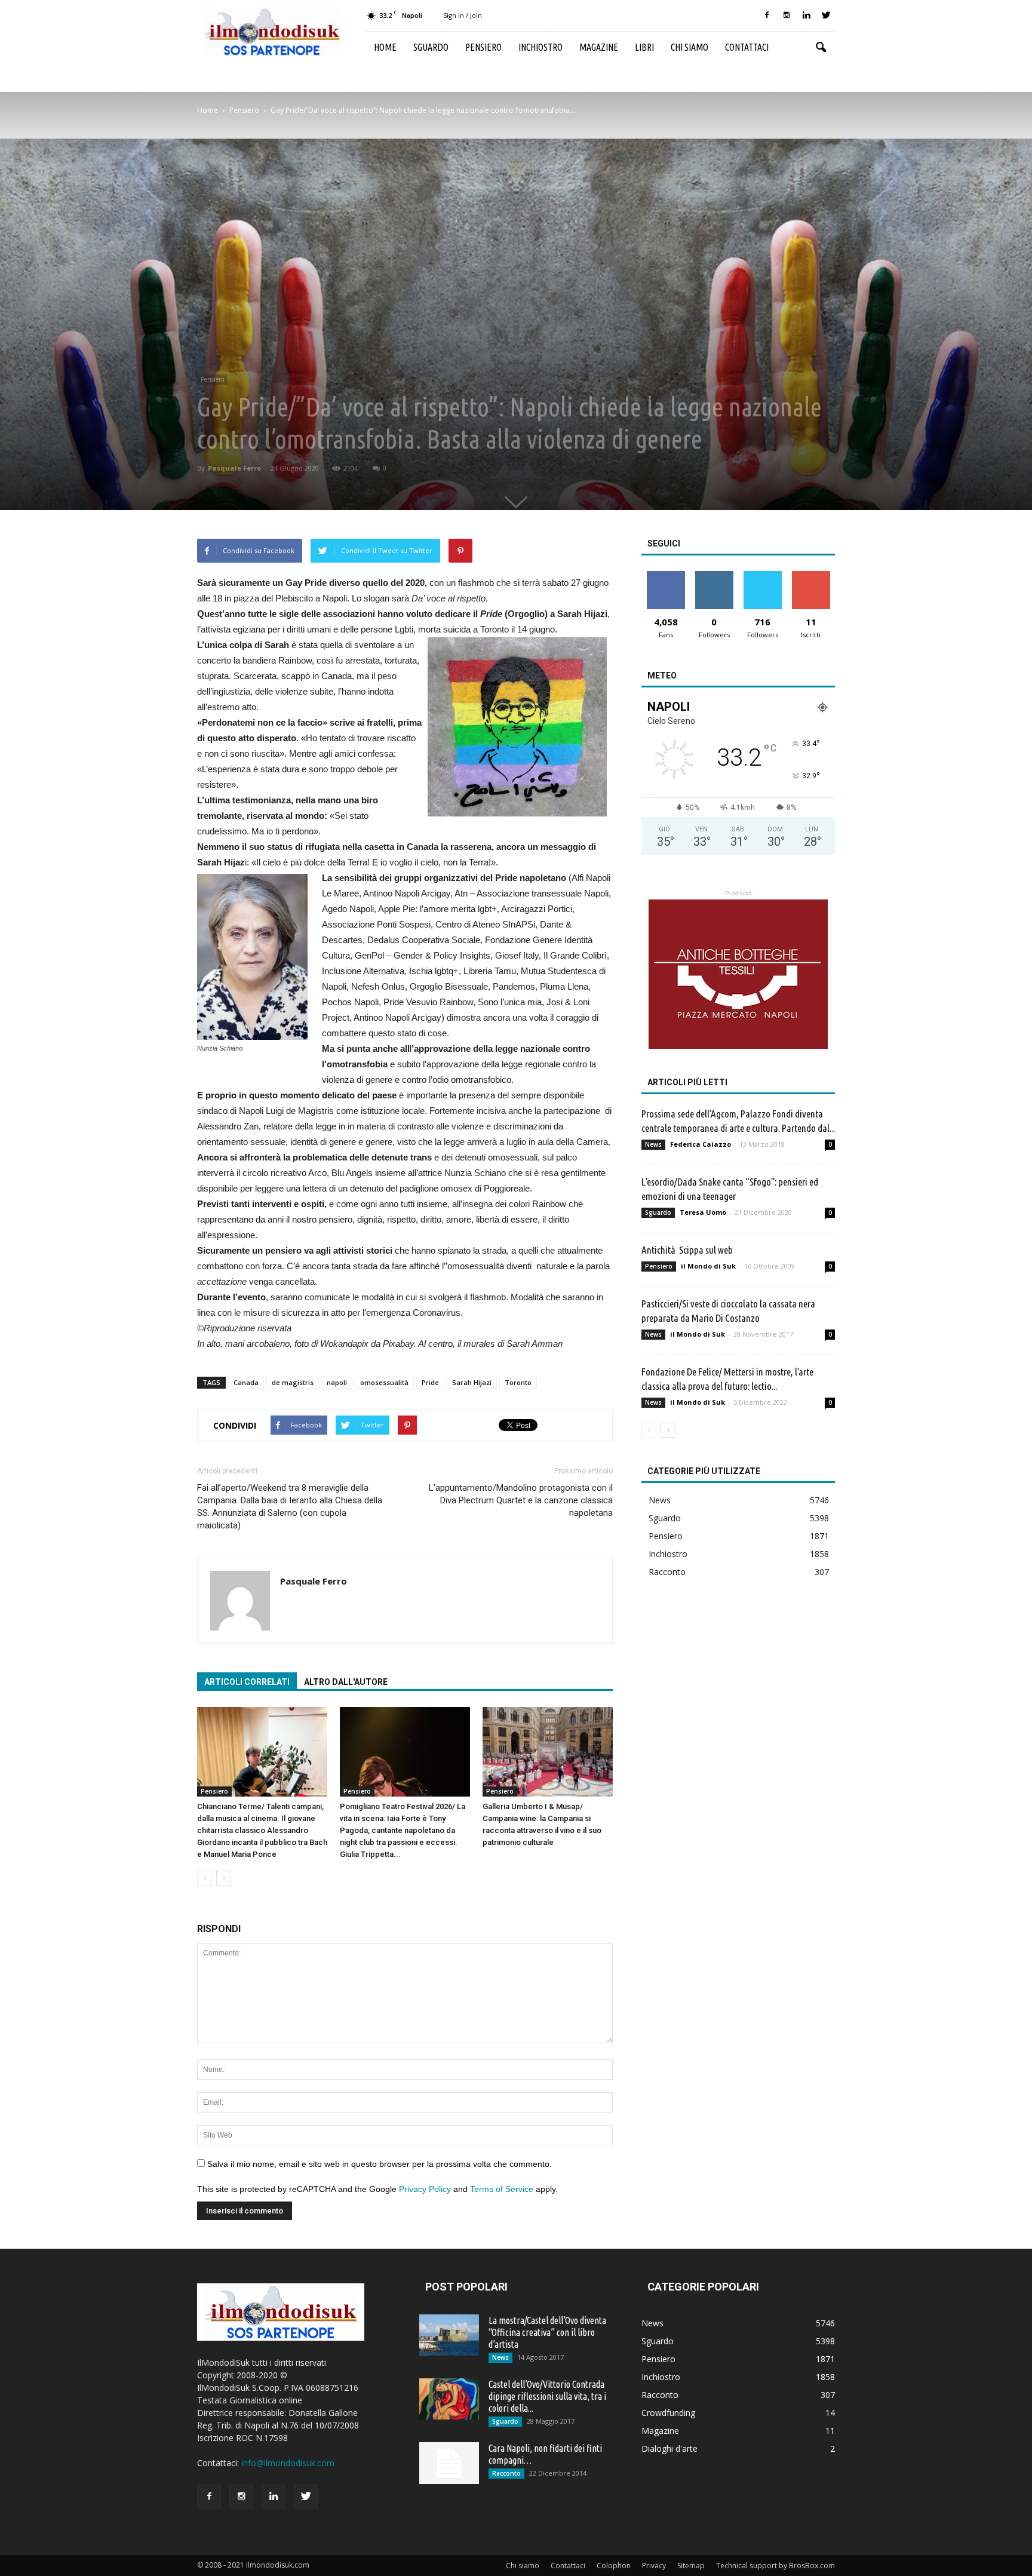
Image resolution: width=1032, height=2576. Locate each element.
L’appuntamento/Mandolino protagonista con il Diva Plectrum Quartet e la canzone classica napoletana (521, 1500)
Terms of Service (502, 2189)
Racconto (667, 1572)
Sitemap (691, 2566)
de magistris (293, 1382)
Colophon (614, 2566)
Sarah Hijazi (472, 1382)
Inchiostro (540, 47)
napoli (337, 1382)
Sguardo (431, 47)
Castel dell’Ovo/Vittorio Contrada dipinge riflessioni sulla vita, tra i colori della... (547, 2396)
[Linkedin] (806, 16)
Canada (246, 1382)
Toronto (518, 1382)
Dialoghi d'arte (669, 2448)
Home (385, 47)
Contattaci (747, 47)
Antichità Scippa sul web (687, 1250)
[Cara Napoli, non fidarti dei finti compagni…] (449, 2463)
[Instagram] (787, 16)
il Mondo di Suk (708, 1266)
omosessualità (384, 1382)
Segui (714, 575)
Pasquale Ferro (234, 468)
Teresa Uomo (703, 1212)
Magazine (599, 47)
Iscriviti (811, 575)
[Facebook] (767, 16)
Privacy (654, 2566)
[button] (821, 48)
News (653, 1144)
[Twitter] (826, 16)
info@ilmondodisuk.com (288, 2463)
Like (666, 575)
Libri (644, 47)
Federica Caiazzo (701, 1144)
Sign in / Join (463, 15)
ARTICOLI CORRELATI (247, 1682)
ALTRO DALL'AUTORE (346, 1682)
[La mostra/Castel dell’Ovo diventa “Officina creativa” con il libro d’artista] (449, 2335)
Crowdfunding (668, 2413)
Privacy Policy (425, 2189)
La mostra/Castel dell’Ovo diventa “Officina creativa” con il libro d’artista (547, 2332)
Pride (430, 1382)
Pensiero (483, 47)
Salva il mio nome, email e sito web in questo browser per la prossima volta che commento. (380, 2164)
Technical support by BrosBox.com (775, 2566)
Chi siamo (689, 47)
